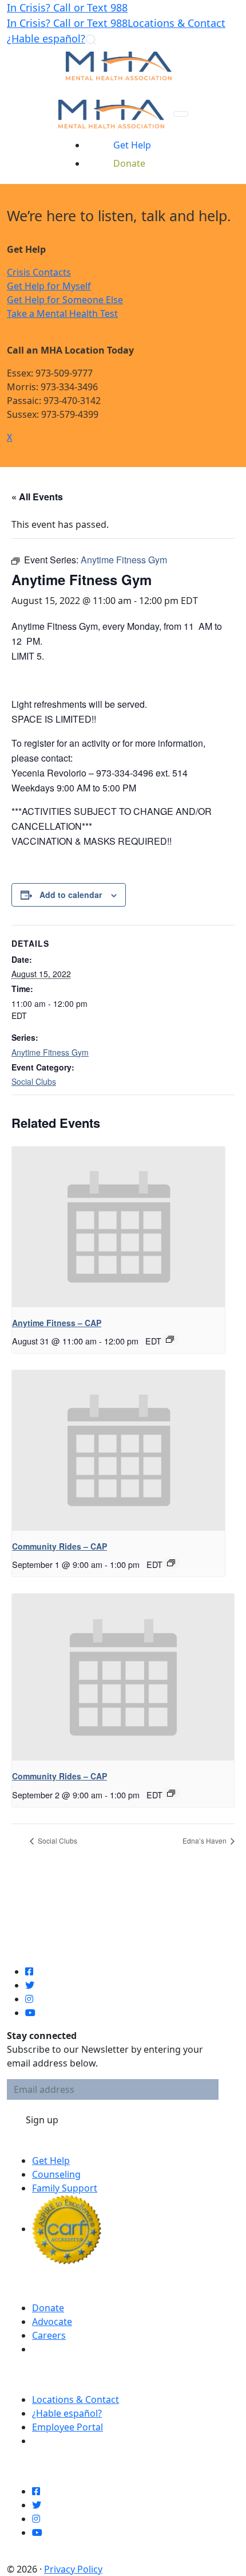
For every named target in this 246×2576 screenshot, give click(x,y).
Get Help (51, 2161)
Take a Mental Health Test (62, 313)
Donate (48, 2308)
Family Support (65, 2188)
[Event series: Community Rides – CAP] (171, 1563)
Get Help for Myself (49, 286)
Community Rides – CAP (59, 1546)
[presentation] (118, 1227)
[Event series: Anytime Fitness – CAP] (170, 1339)
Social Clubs (34, 1081)
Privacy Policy (73, 2569)
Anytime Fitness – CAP (57, 1323)
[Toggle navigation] (181, 114)
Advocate (52, 2322)
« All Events (37, 497)
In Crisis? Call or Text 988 (67, 7)
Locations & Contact (176, 23)
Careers (49, 2335)
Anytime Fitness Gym (50, 1052)
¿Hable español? (46, 38)
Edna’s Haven (205, 1840)
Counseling (56, 2174)
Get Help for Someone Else (65, 300)
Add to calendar (71, 895)
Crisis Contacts (39, 272)
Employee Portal (68, 2427)
